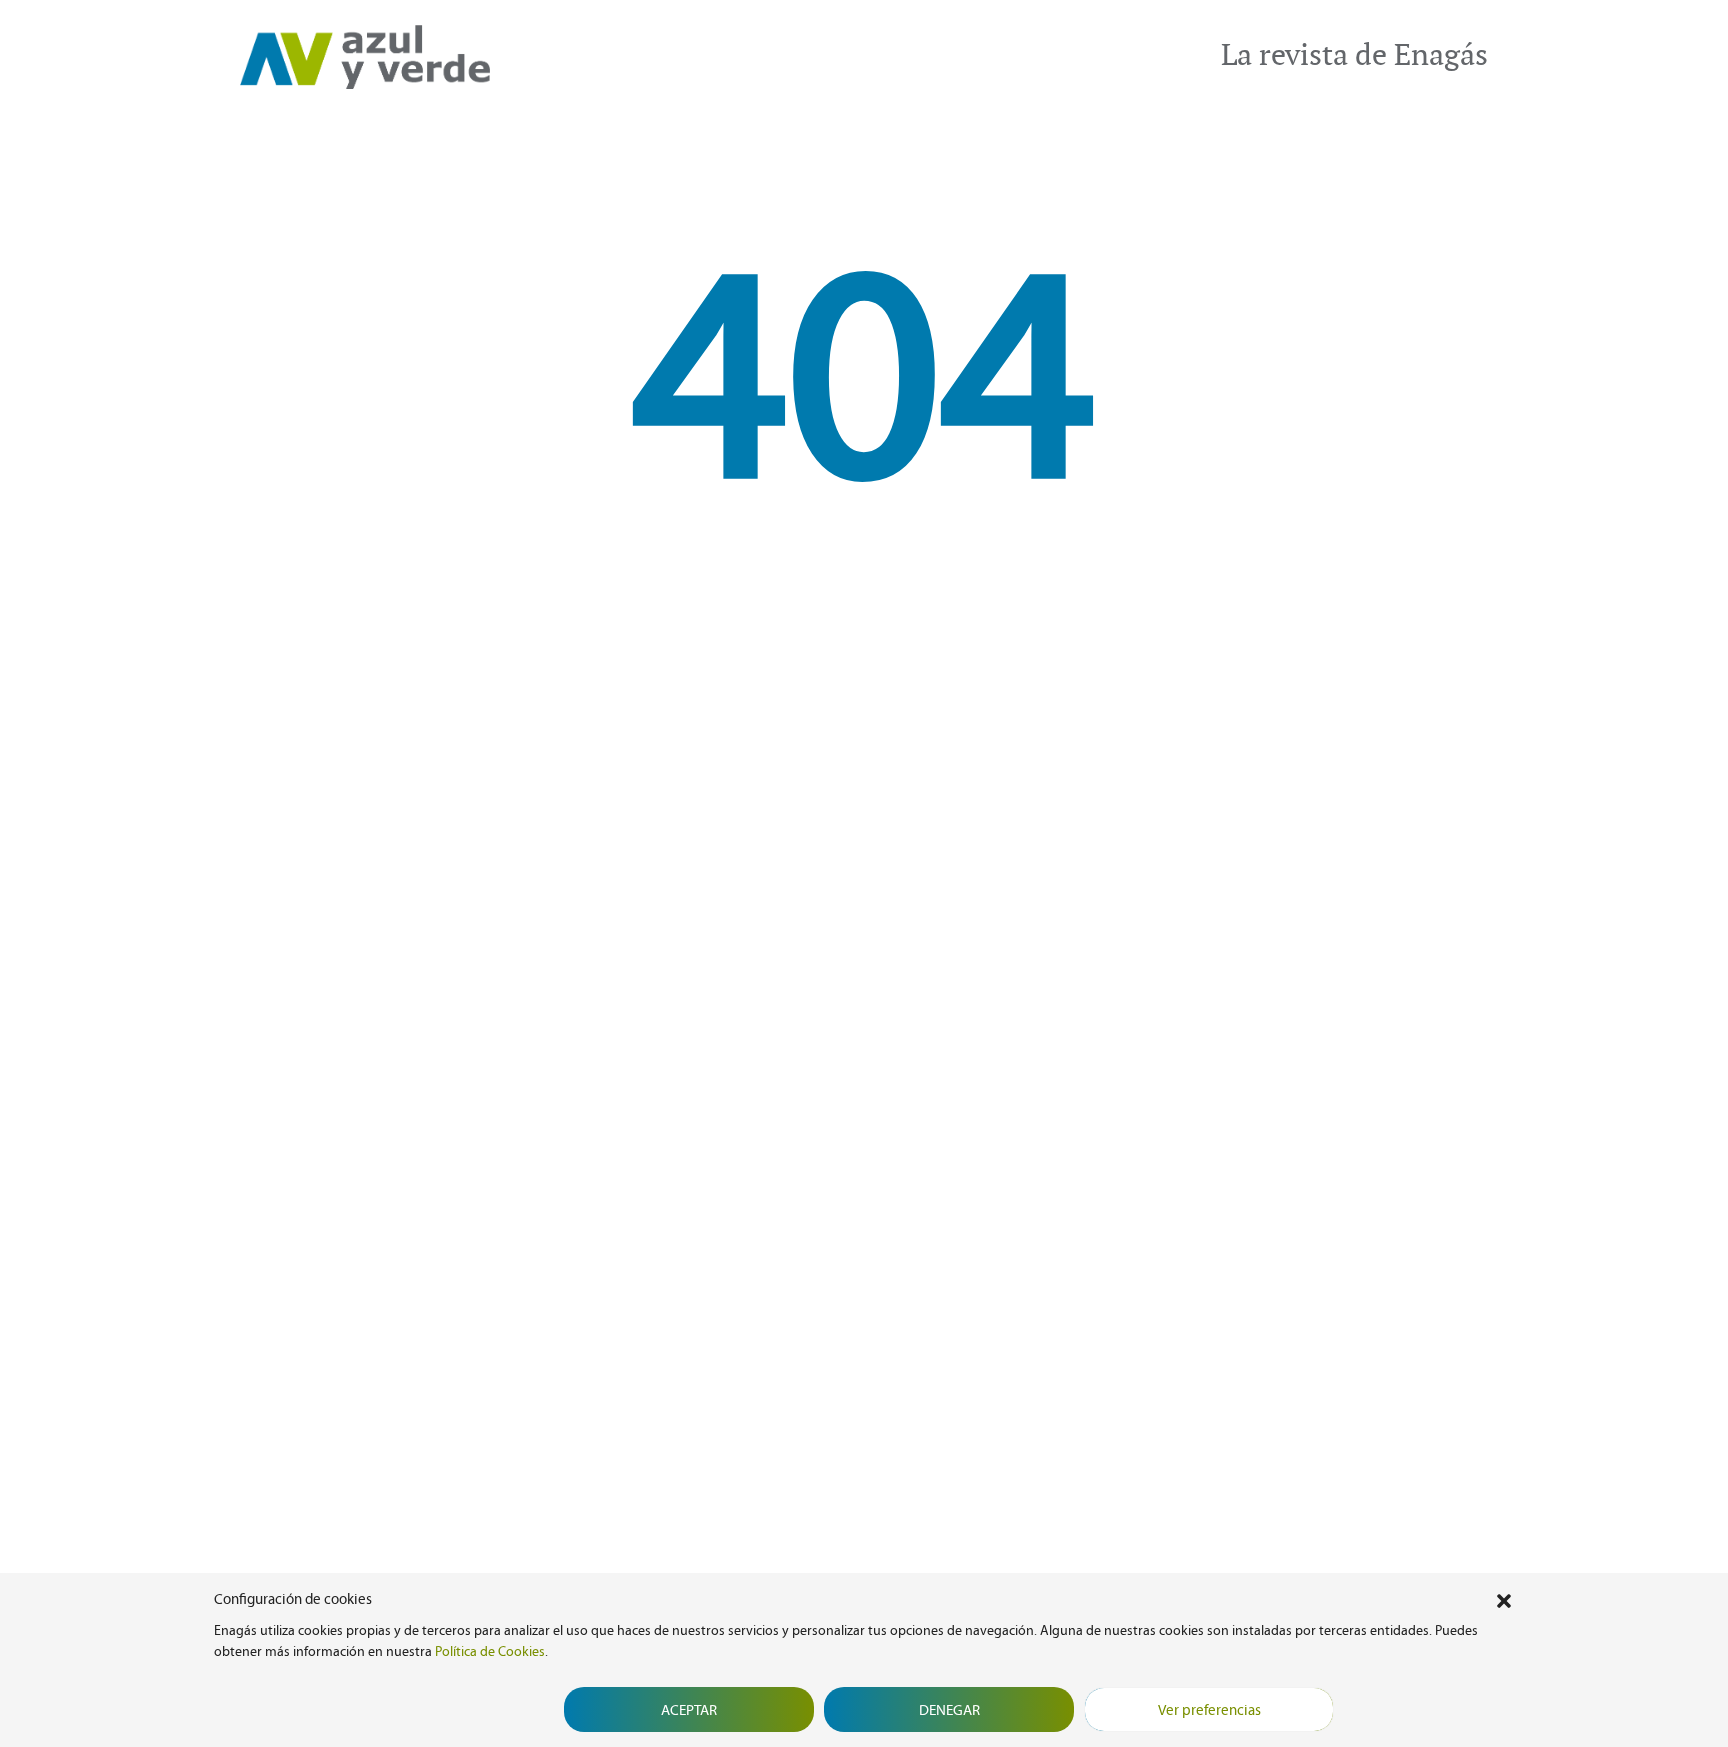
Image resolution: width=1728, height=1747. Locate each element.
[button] (1504, 1599)
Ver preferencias (1209, 1710)
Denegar (949, 1710)
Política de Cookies (490, 1651)
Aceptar (689, 1710)
